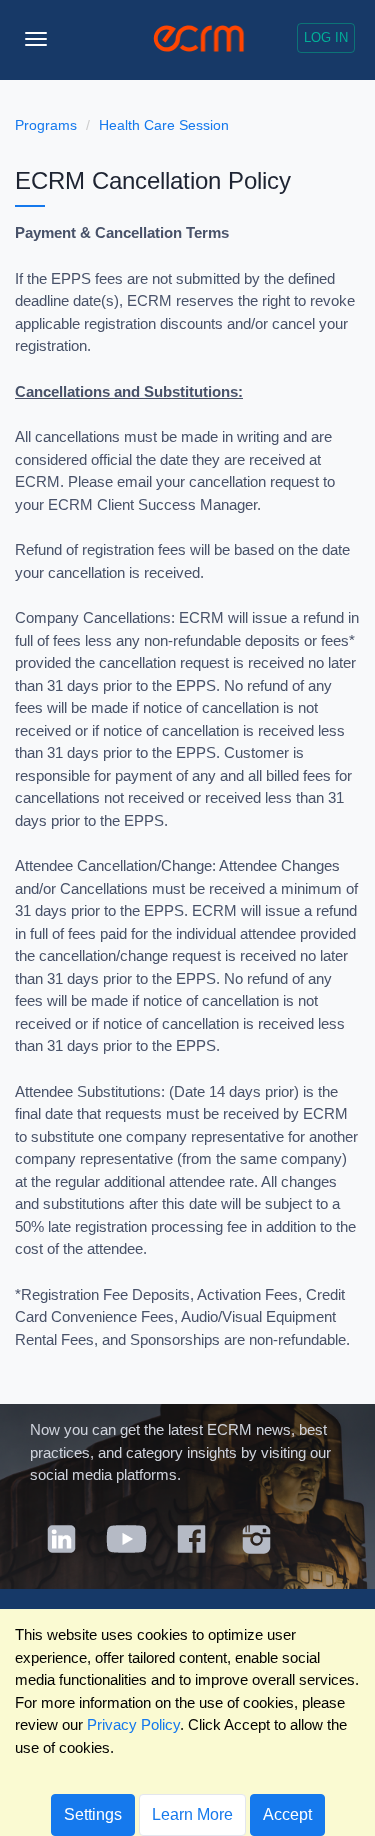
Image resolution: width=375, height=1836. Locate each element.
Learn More (192, 1814)
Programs (46, 125)
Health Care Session (164, 125)
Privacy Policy (133, 1724)
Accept (287, 1814)
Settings (93, 1814)
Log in (326, 37)
